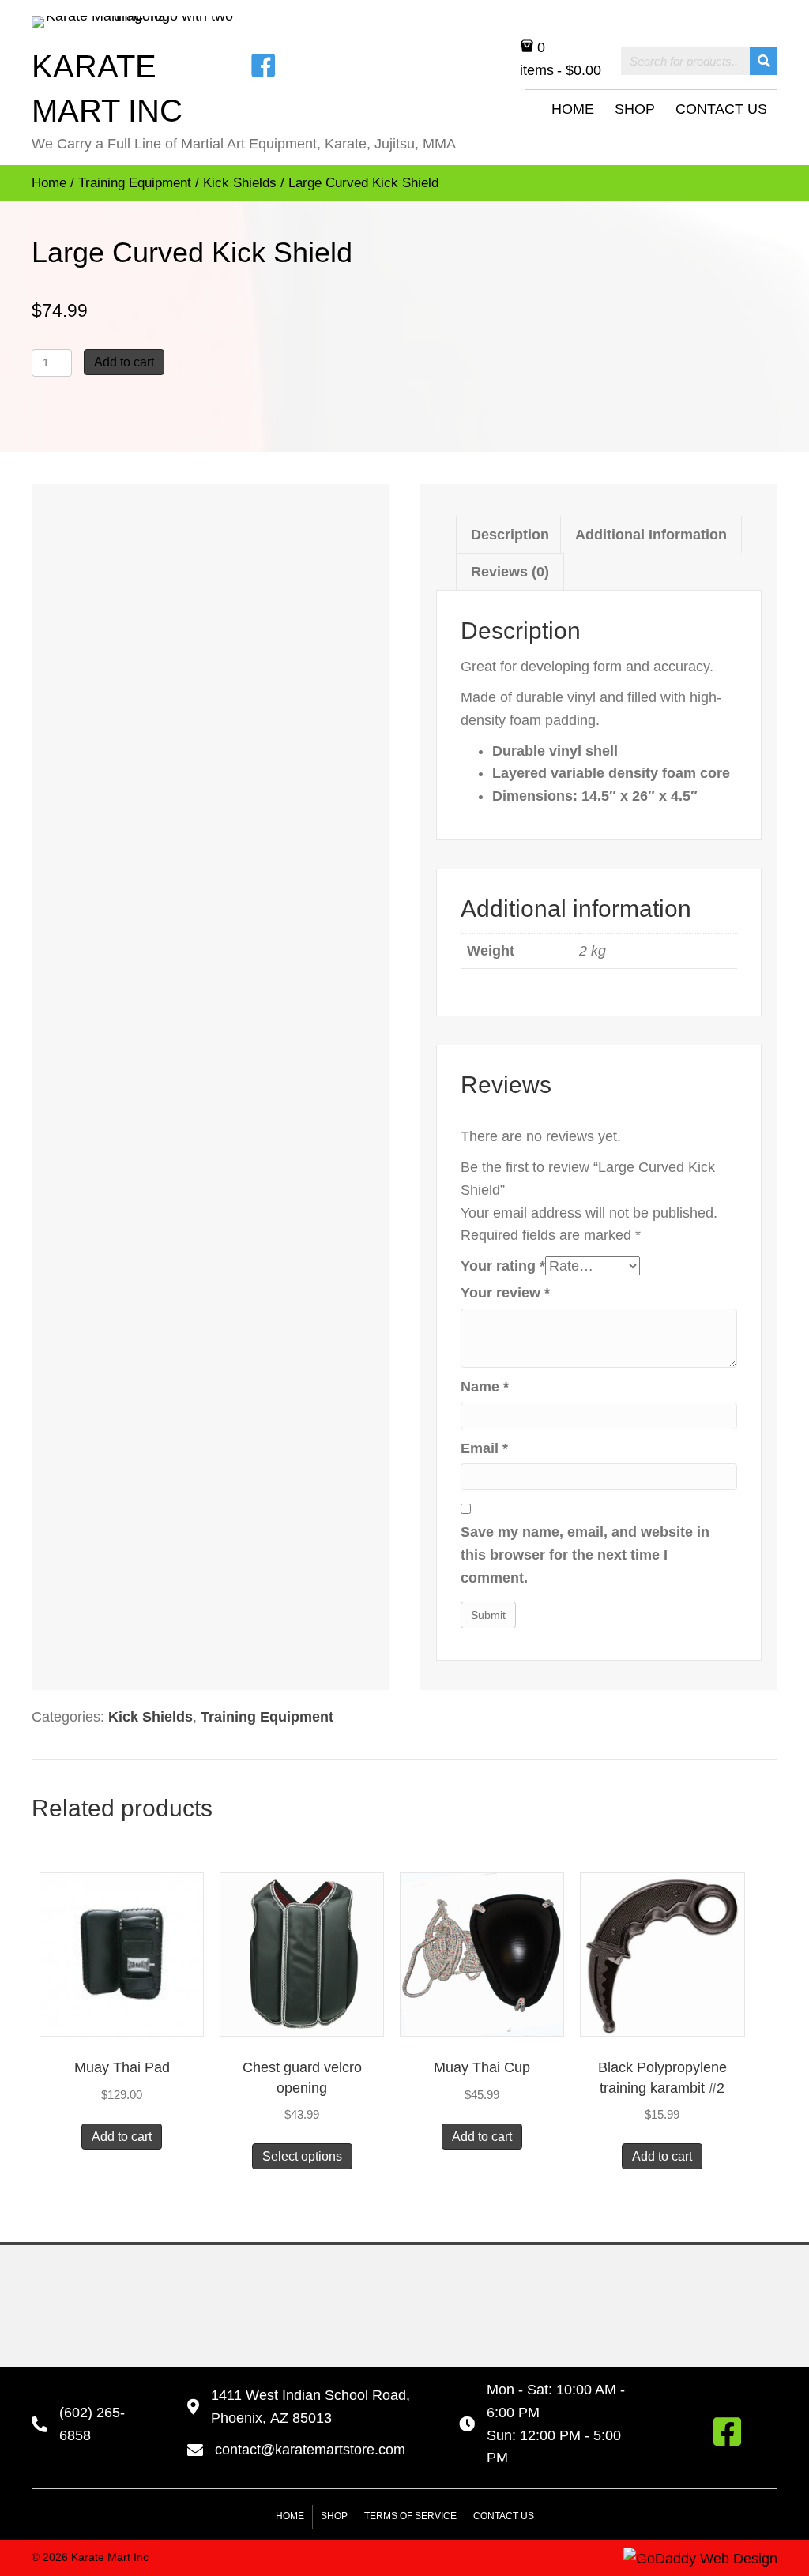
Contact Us (504, 2516)
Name (485, 1387)
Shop (334, 2516)
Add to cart (124, 362)
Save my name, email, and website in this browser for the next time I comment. (585, 1555)
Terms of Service (410, 2516)
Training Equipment (135, 183)
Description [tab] (510, 535)
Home (49, 183)
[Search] (764, 61)
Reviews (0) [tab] (510, 572)
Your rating (503, 1266)
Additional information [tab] (651, 535)
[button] (727, 2431)
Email (484, 1448)
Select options (302, 2156)
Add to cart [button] (122, 2137)
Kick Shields (240, 183)
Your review (505, 1293)
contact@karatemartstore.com (310, 2450)
